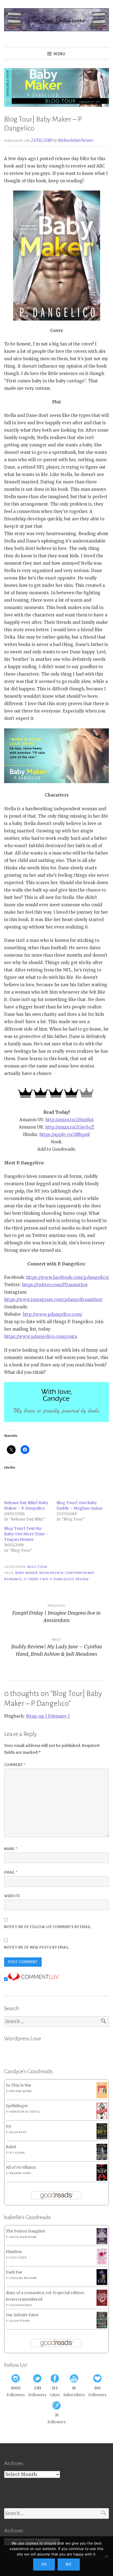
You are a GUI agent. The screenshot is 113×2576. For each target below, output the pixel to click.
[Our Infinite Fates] (102, 2327)
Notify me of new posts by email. (37, 1948)
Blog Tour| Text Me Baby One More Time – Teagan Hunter (26, 1534)
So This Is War (19, 2085)
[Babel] (102, 2159)
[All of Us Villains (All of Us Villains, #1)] (102, 2180)
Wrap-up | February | (48, 1716)
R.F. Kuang (17, 2153)
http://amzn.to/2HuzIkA (70, 1120)
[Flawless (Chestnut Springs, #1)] (102, 2264)
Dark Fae (14, 2272)
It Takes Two (36, 1579)
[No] (106, 2556)
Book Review (51, 1573)
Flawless (14, 2252)
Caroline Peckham (23, 2278)
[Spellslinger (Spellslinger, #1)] (102, 2118)
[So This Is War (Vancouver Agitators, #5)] (102, 2097)
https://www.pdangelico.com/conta (41, 1336)
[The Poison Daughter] (102, 2243)
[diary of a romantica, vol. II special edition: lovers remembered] (102, 2305)
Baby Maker (26, 1573)
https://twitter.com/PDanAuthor (55, 1285)
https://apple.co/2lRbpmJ (65, 1134)
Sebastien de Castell (25, 2112)
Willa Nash (18, 2132)
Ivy (9, 2126)
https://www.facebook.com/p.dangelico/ (67, 1277)
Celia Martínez (21, 2305)
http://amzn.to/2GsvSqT (70, 1127)
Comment (15, 1765)
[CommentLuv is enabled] (33, 1979)
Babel (11, 2147)
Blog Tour (37, 1567)
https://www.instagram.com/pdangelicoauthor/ (53, 1299)
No (69, 2565)
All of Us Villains (21, 2167)
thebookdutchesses (76, 140)
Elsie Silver (18, 2258)
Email (11, 1873)
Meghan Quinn (21, 2091)
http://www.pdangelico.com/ (53, 1314)
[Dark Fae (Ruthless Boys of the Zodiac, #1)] (102, 2284)
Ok (44, 2565)
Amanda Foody (20, 2173)
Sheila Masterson (23, 2237)
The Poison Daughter (26, 2231)
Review (82, 1579)
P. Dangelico (62, 1579)
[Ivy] (102, 2138)
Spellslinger (17, 2106)
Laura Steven (20, 2321)
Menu (60, 54)
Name (11, 1849)
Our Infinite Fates (22, 2315)
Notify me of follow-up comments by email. (48, 1927)
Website (12, 1896)
